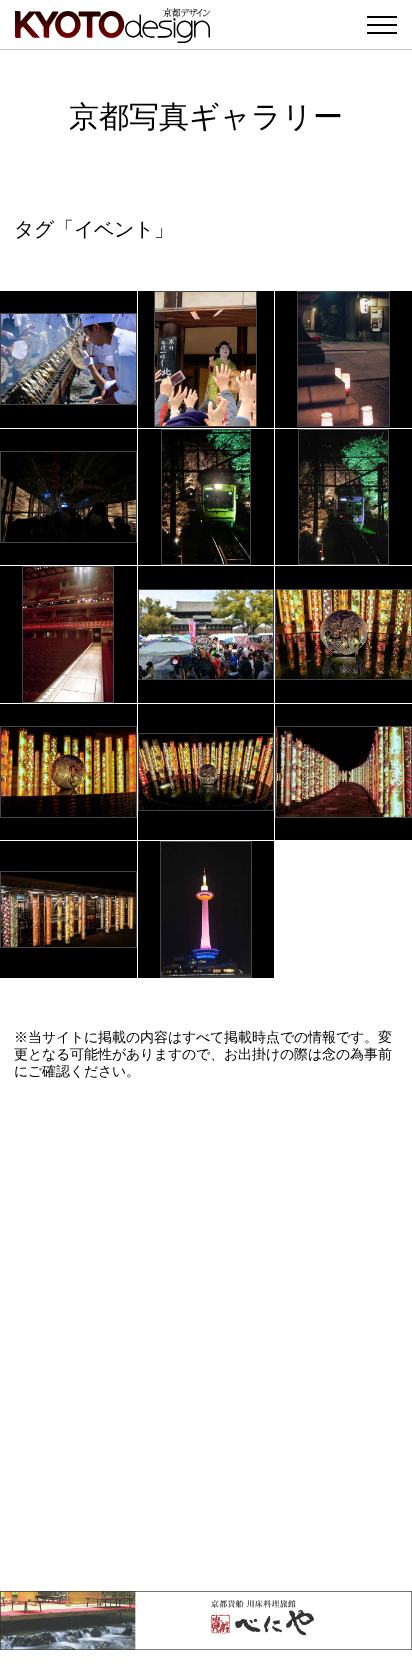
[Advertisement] (206, 1335)
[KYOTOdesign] (112, 32)
